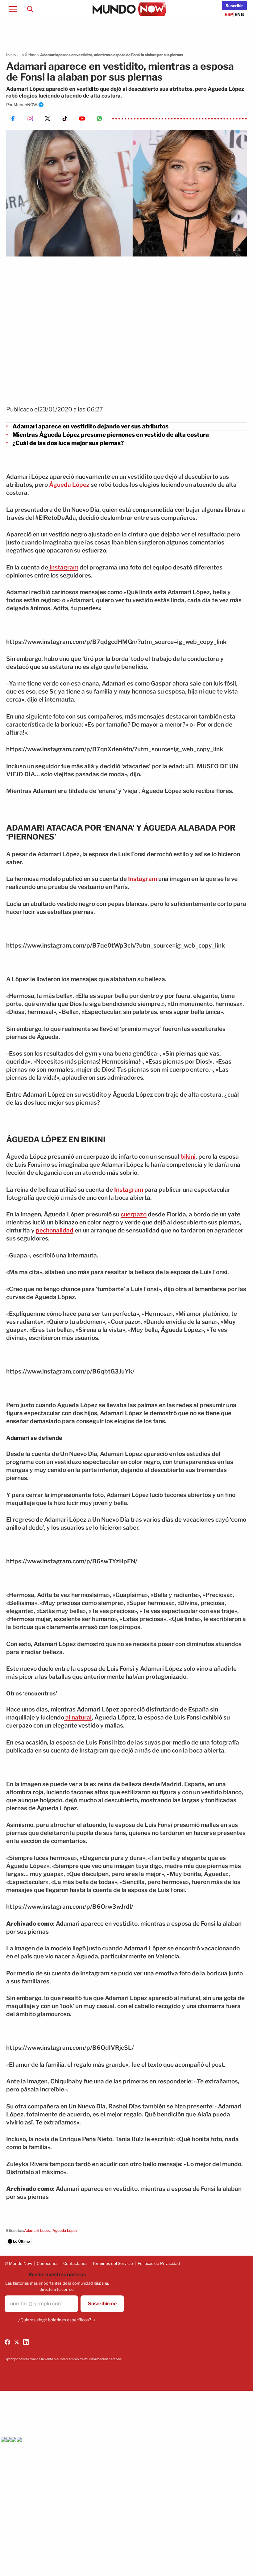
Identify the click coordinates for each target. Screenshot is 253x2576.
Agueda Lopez (65, 2230)
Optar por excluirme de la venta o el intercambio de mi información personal (64, 2359)
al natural (78, 1717)
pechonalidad (55, 1230)
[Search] (30, 9)
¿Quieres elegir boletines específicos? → (57, 2320)
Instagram (64, 567)
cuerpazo (134, 1214)
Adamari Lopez (37, 2230)
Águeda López (69, 485)
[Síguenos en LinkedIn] (26, 2342)
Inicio (11, 55)
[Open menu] (13, 9)
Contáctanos (75, 2263)
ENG (239, 14)
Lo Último (28, 55)
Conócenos (48, 2263)
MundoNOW (25, 105)
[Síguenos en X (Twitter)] (17, 2342)
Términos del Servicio (113, 2263)
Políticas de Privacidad (159, 2263)
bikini (188, 1157)
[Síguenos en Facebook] (7, 2342)
